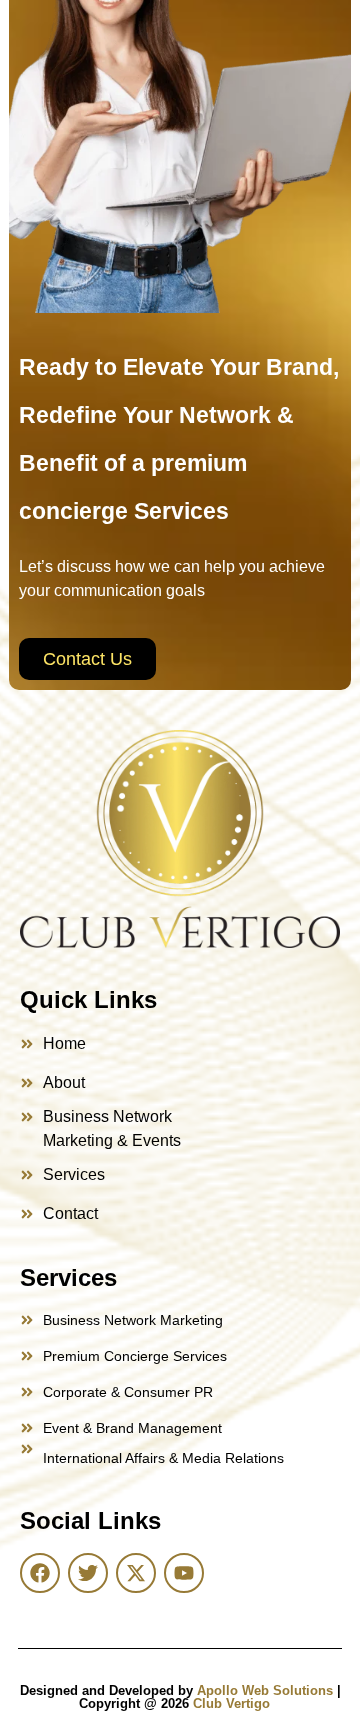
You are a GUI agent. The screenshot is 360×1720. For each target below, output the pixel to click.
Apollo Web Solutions (265, 1690)
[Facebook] (40, 1573)
